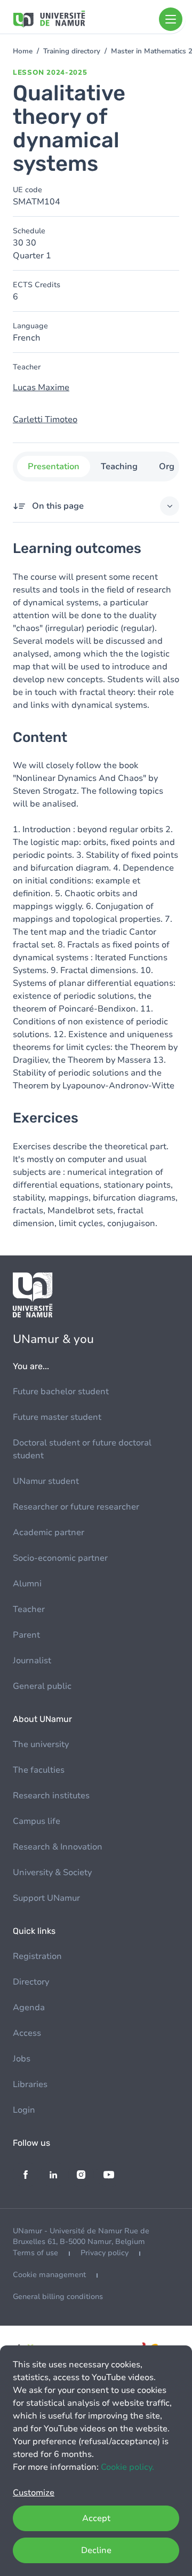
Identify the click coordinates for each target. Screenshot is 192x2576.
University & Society (52, 1872)
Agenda (29, 2008)
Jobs (22, 2059)
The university (41, 1744)
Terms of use (35, 2253)
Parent (26, 1635)
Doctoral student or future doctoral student (82, 1449)
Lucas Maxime (41, 388)
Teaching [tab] (119, 467)
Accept (96, 2518)
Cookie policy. (127, 2467)
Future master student (57, 1417)
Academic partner (49, 1532)
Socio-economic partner (60, 1558)
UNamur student (46, 1481)
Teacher (29, 1609)
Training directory (72, 51)
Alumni (27, 1584)
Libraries (30, 2084)
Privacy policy (105, 2253)
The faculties (39, 1770)
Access (27, 2033)
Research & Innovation (58, 1847)
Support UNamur (46, 1898)
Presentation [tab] (54, 467)
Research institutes (51, 1796)
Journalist (32, 1661)
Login (24, 2110)
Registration (37, 1956)
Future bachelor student (61, 1392)
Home (23, 51)
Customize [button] (34, 2493)
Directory (31, 1982)
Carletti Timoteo (45, 420)
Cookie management (49, 2275)
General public (42, 1686)
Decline (96, 2550)
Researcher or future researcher (76, 1507)
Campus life (37, 1821)
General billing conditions (58, 2297)
